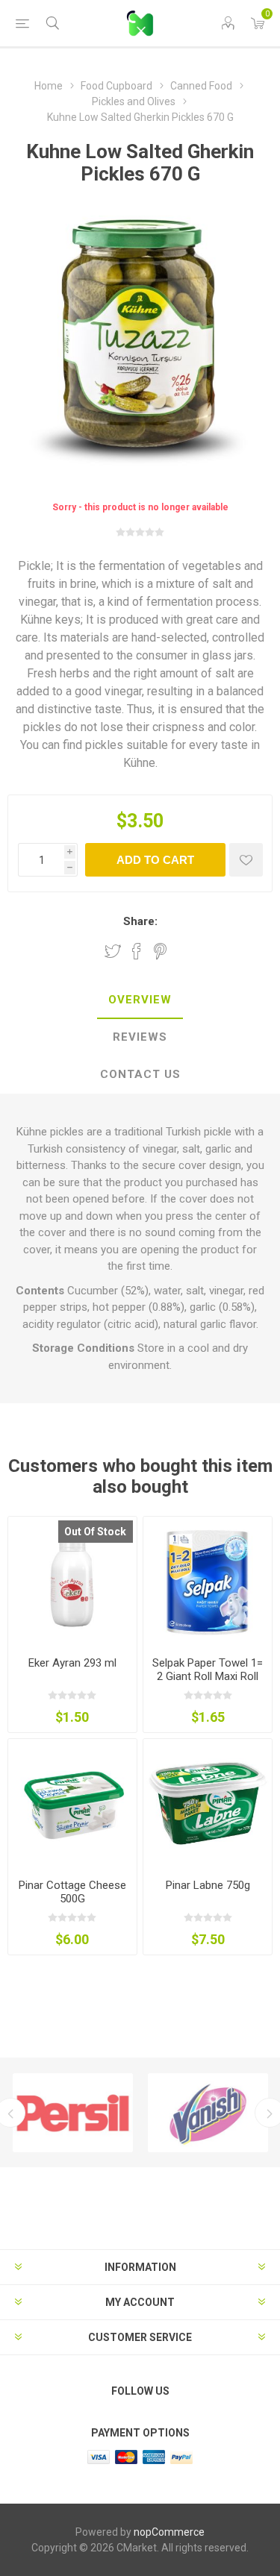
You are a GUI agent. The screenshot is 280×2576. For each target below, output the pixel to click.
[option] (73, 2113)
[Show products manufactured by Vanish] (208, 2113)
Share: (140, 921)
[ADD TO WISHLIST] (246, 860)
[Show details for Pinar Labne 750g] (208, 1803)
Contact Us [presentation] (140, 1074)
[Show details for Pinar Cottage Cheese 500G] (72, 1803)
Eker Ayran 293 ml (72, 1663)
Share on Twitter (113, 951)
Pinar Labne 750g (208, 1885)
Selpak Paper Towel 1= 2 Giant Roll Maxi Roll (208, 1670)
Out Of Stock (95, 1532)
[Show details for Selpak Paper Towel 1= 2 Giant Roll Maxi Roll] (208, 1581)
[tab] (140, 1000)
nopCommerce (169, 2532)
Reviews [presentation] (140, 1037)
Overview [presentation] (140, 1000)
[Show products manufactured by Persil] (73, 2113)
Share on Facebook (137, 951)
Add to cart (155, 860)
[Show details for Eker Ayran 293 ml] (72, 1581)
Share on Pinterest (160, 951)
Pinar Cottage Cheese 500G (72, 1892)
